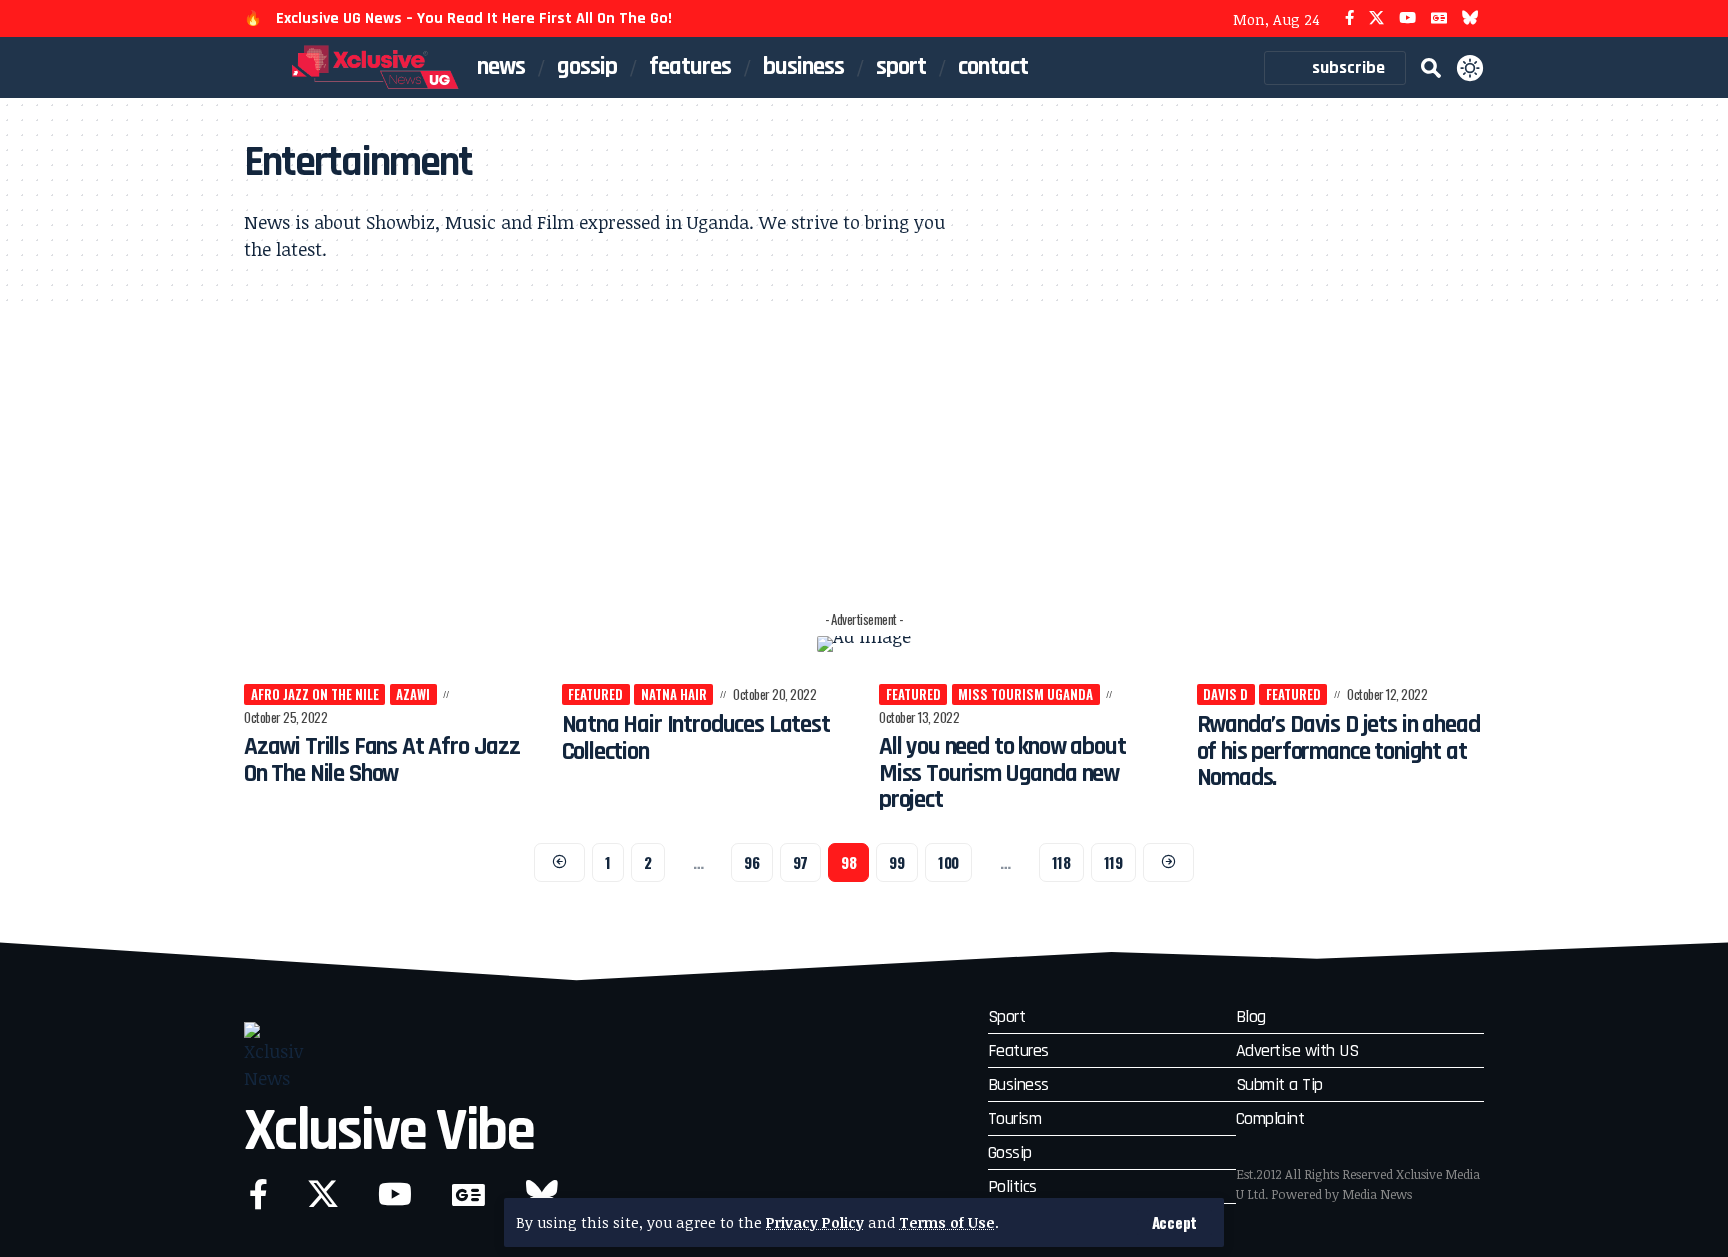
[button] (1174, 1222)
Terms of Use (947, 1222)
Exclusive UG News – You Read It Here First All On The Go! (474, 18)
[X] (1376, 18)
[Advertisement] (864, 453)
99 (896, 862)
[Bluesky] (1470, 18)
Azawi (413, 694)
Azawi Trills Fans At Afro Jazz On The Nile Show (382, 760)
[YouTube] (1407, 18)
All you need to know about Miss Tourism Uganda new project (1002, 773)
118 (1061, 862)
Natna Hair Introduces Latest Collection (696, 738)
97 (800, 862)
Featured (595, 694)
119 (1113, 862)
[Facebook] (1349, 18)
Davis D (1225, 694)
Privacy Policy (815, 1222)
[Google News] (1439, 18)
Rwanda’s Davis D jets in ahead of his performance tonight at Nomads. (1338, 751)
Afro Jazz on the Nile (315, 694)
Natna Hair (674, 694)
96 (751, 862)
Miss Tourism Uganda (1025, 694)
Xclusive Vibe (389, 1131)
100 (948, 862)
